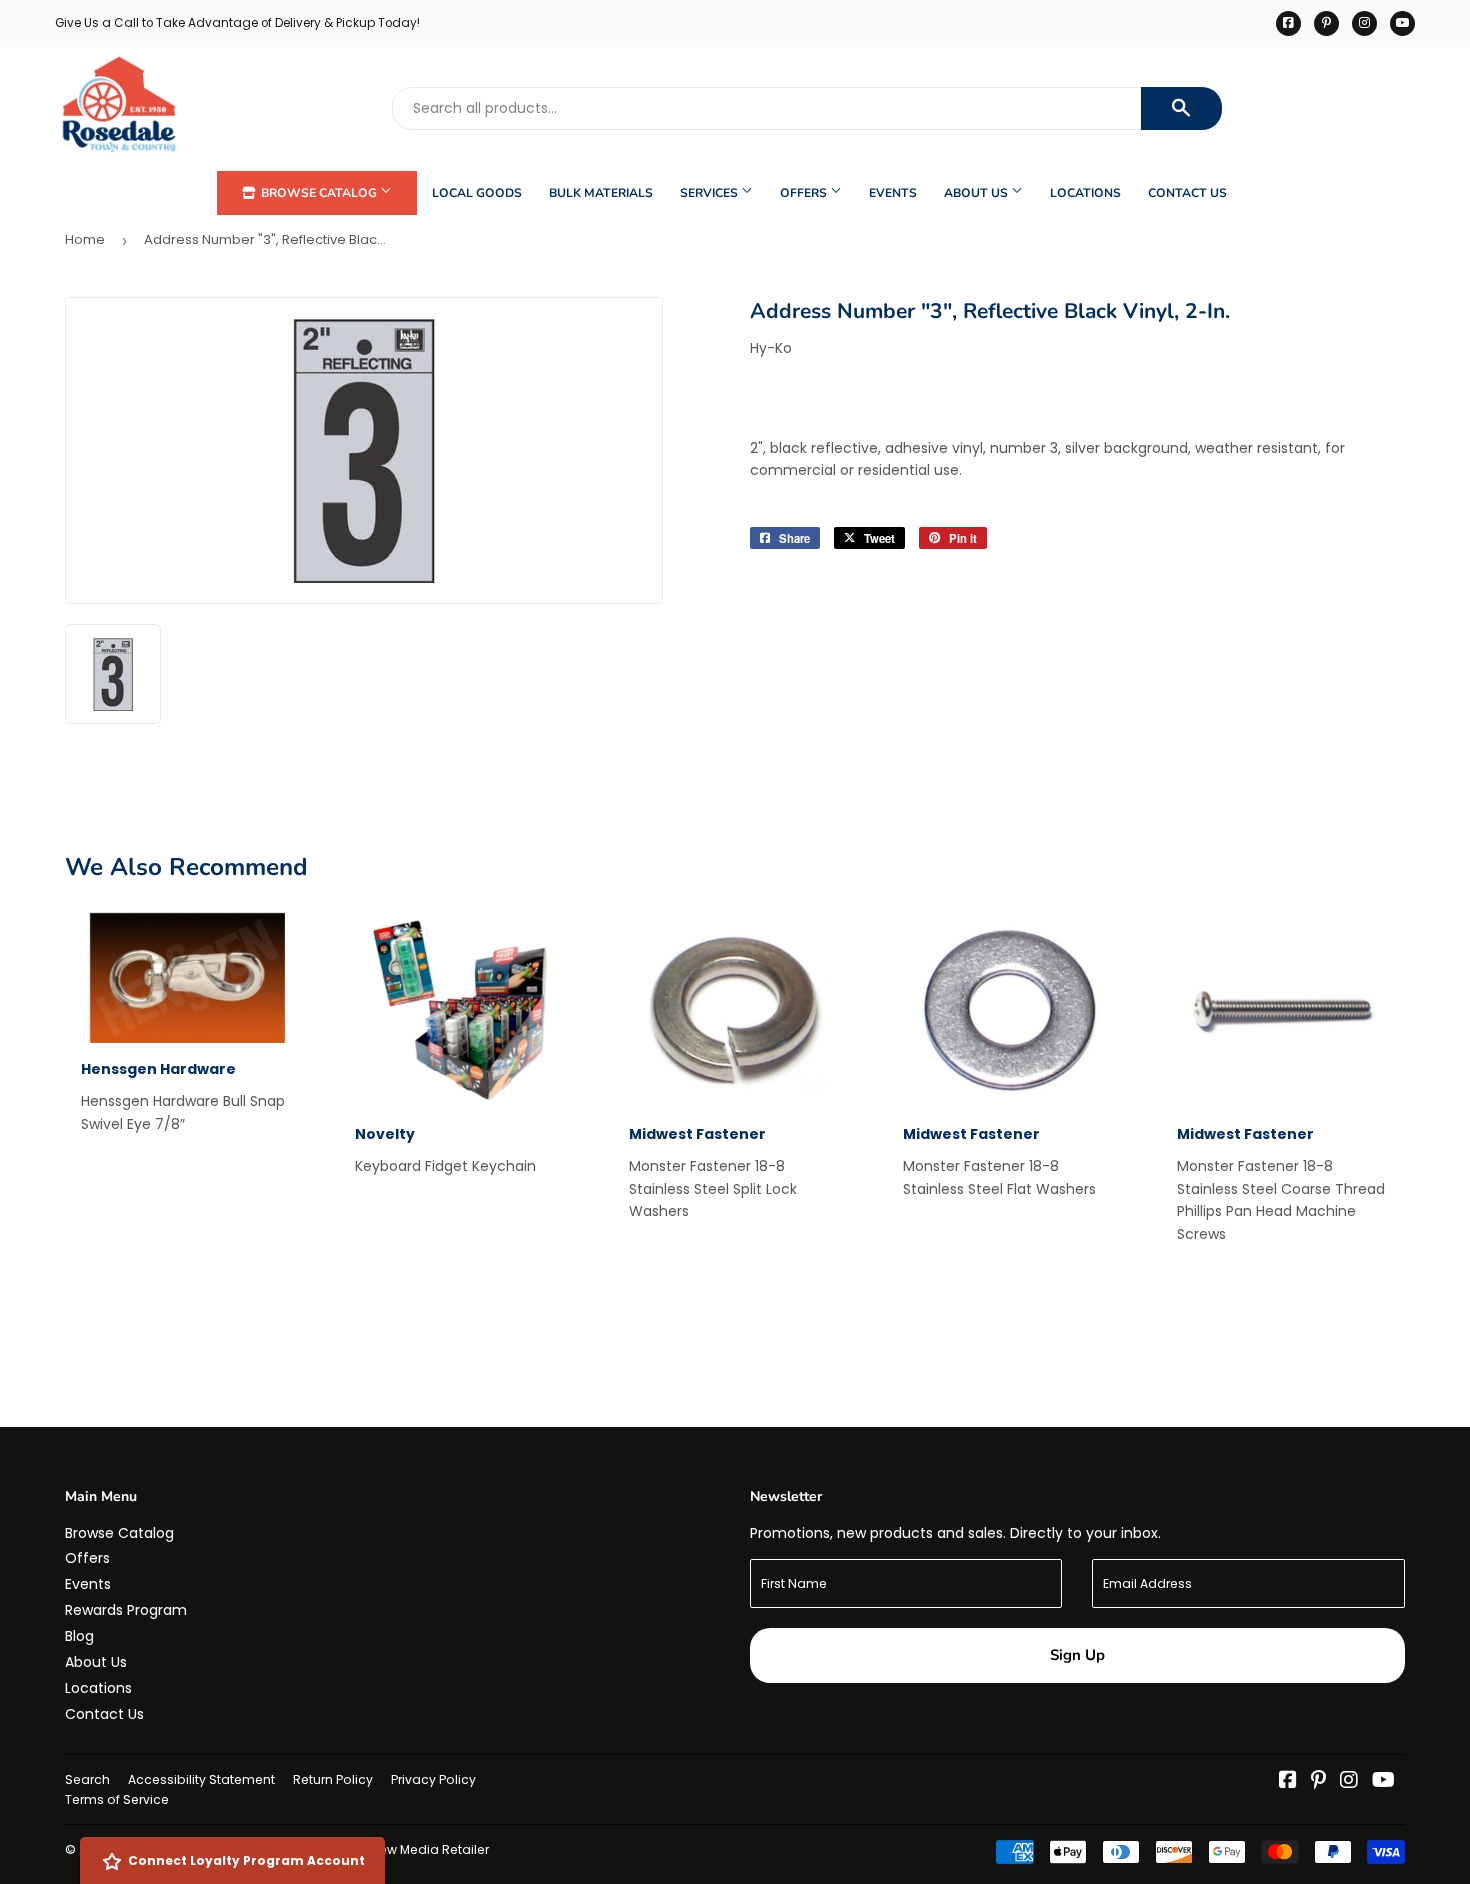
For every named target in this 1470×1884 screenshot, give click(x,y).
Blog (79, 1636)
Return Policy (333, 1779)
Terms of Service (117, 1799)
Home (85, 239)
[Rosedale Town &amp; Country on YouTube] (1383, 1782)
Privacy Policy (433, 1779)
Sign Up (1077, 1655)
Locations (1085, 193)
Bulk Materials (601, 193)
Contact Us (1187, 193)
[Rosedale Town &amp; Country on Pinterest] (1318, 1782)
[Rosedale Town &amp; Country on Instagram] (1349, 1782)
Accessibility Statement (201, 1779)
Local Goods (477, 193)
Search (87, 1779)
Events (893, 193)
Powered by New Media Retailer (391, 1849)
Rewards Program (126, 1610)
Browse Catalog (319, 193)
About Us (977, 193)
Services (710, 193)
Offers (805, 193)
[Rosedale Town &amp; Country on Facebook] (1288, 1782)
